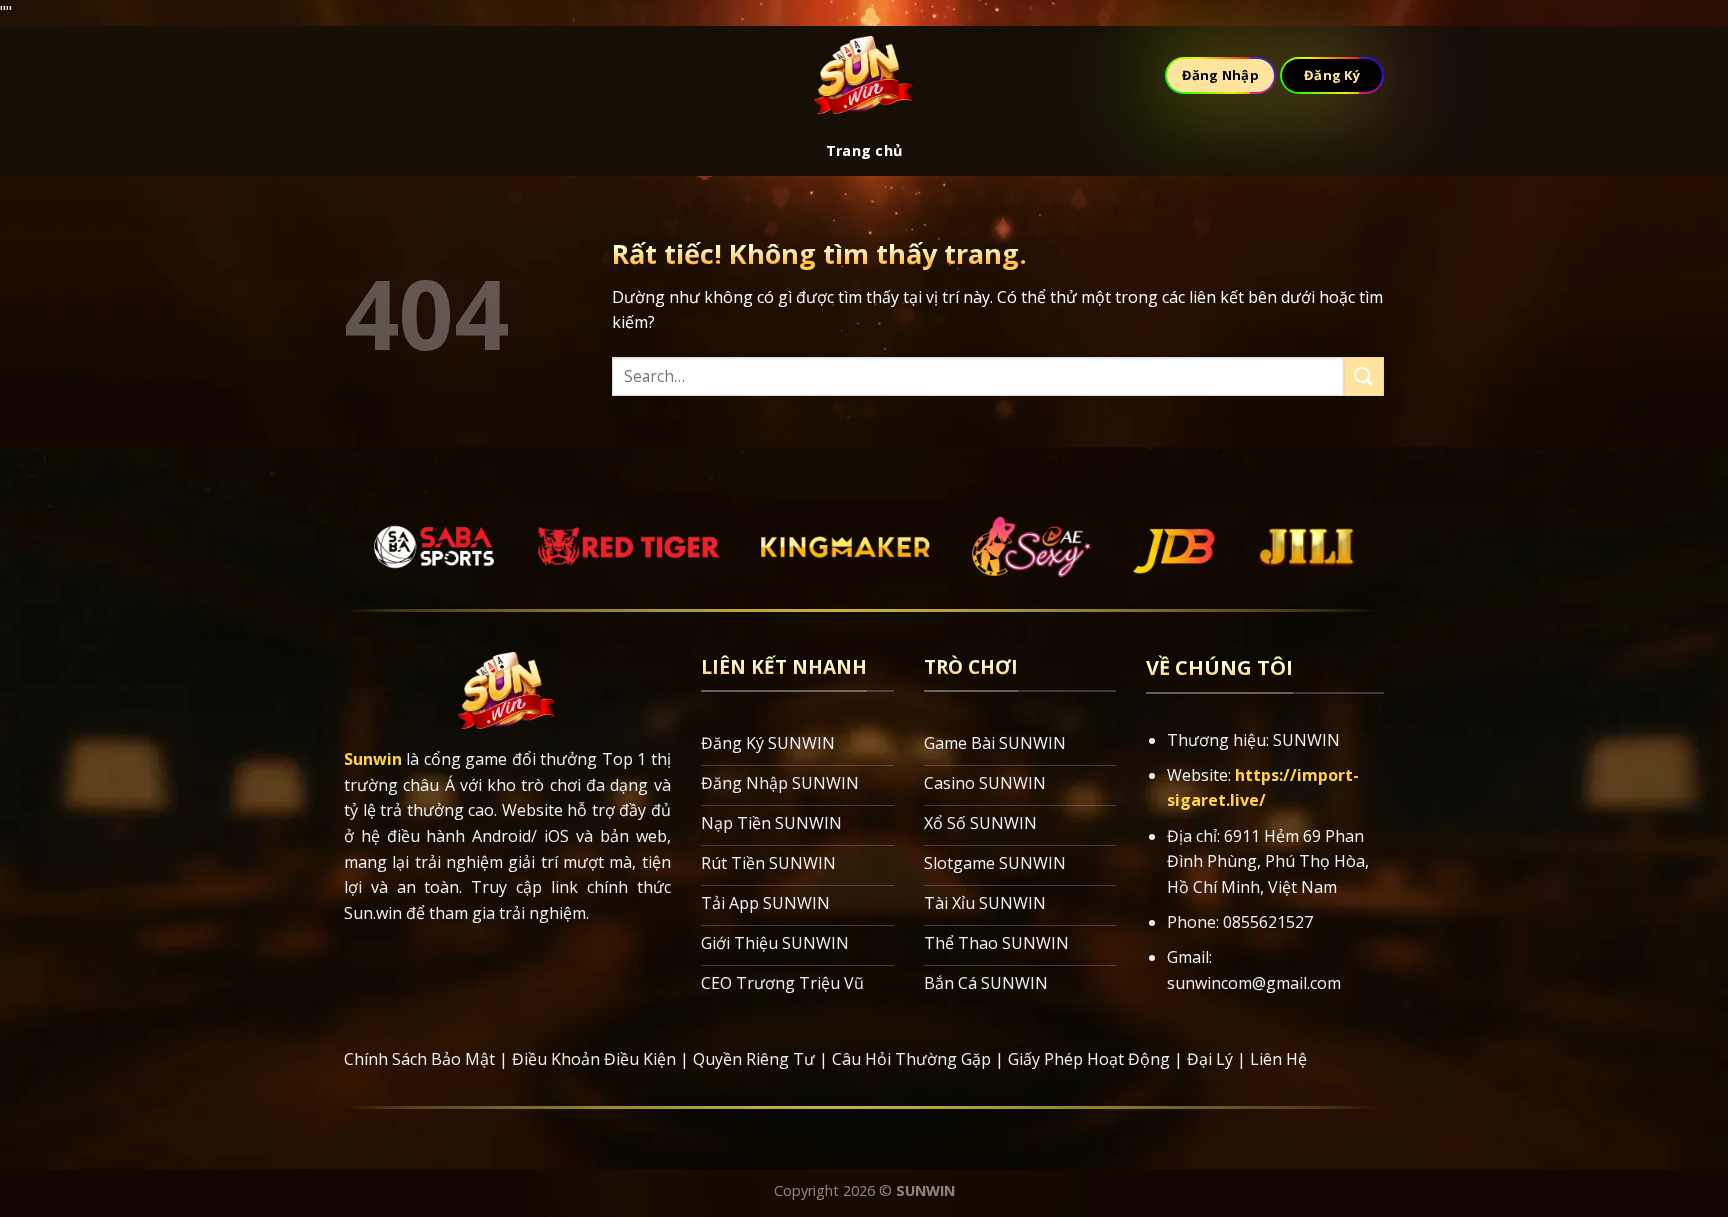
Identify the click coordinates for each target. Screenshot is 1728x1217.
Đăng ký (1332, 75)
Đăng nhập (1220, 75)
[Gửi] (1364, 376)
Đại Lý (1210, 1059)
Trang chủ (864, 150)
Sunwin (373, 759)
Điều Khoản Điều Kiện (594, 1059)
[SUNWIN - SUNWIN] (864, 76)
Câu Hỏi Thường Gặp (911, 1059)
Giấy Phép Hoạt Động (1089, 1059)
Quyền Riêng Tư (754, 1059)
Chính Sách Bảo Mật (419, 1059)
